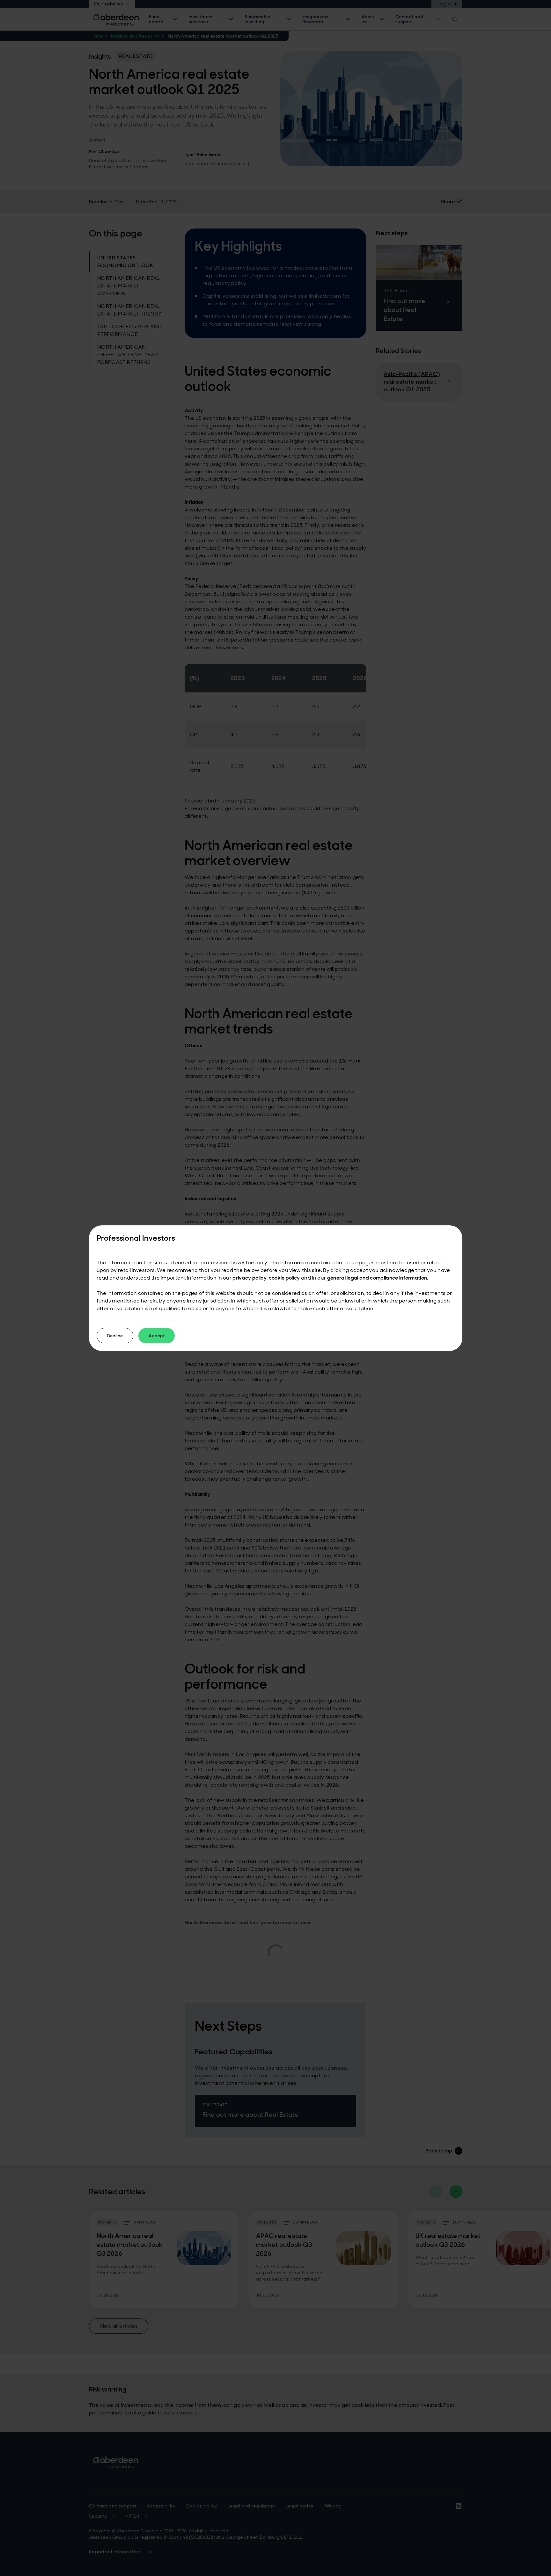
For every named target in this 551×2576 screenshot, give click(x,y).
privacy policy (249, 1278)
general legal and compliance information (377, 1278)
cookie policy (284, 1278)
